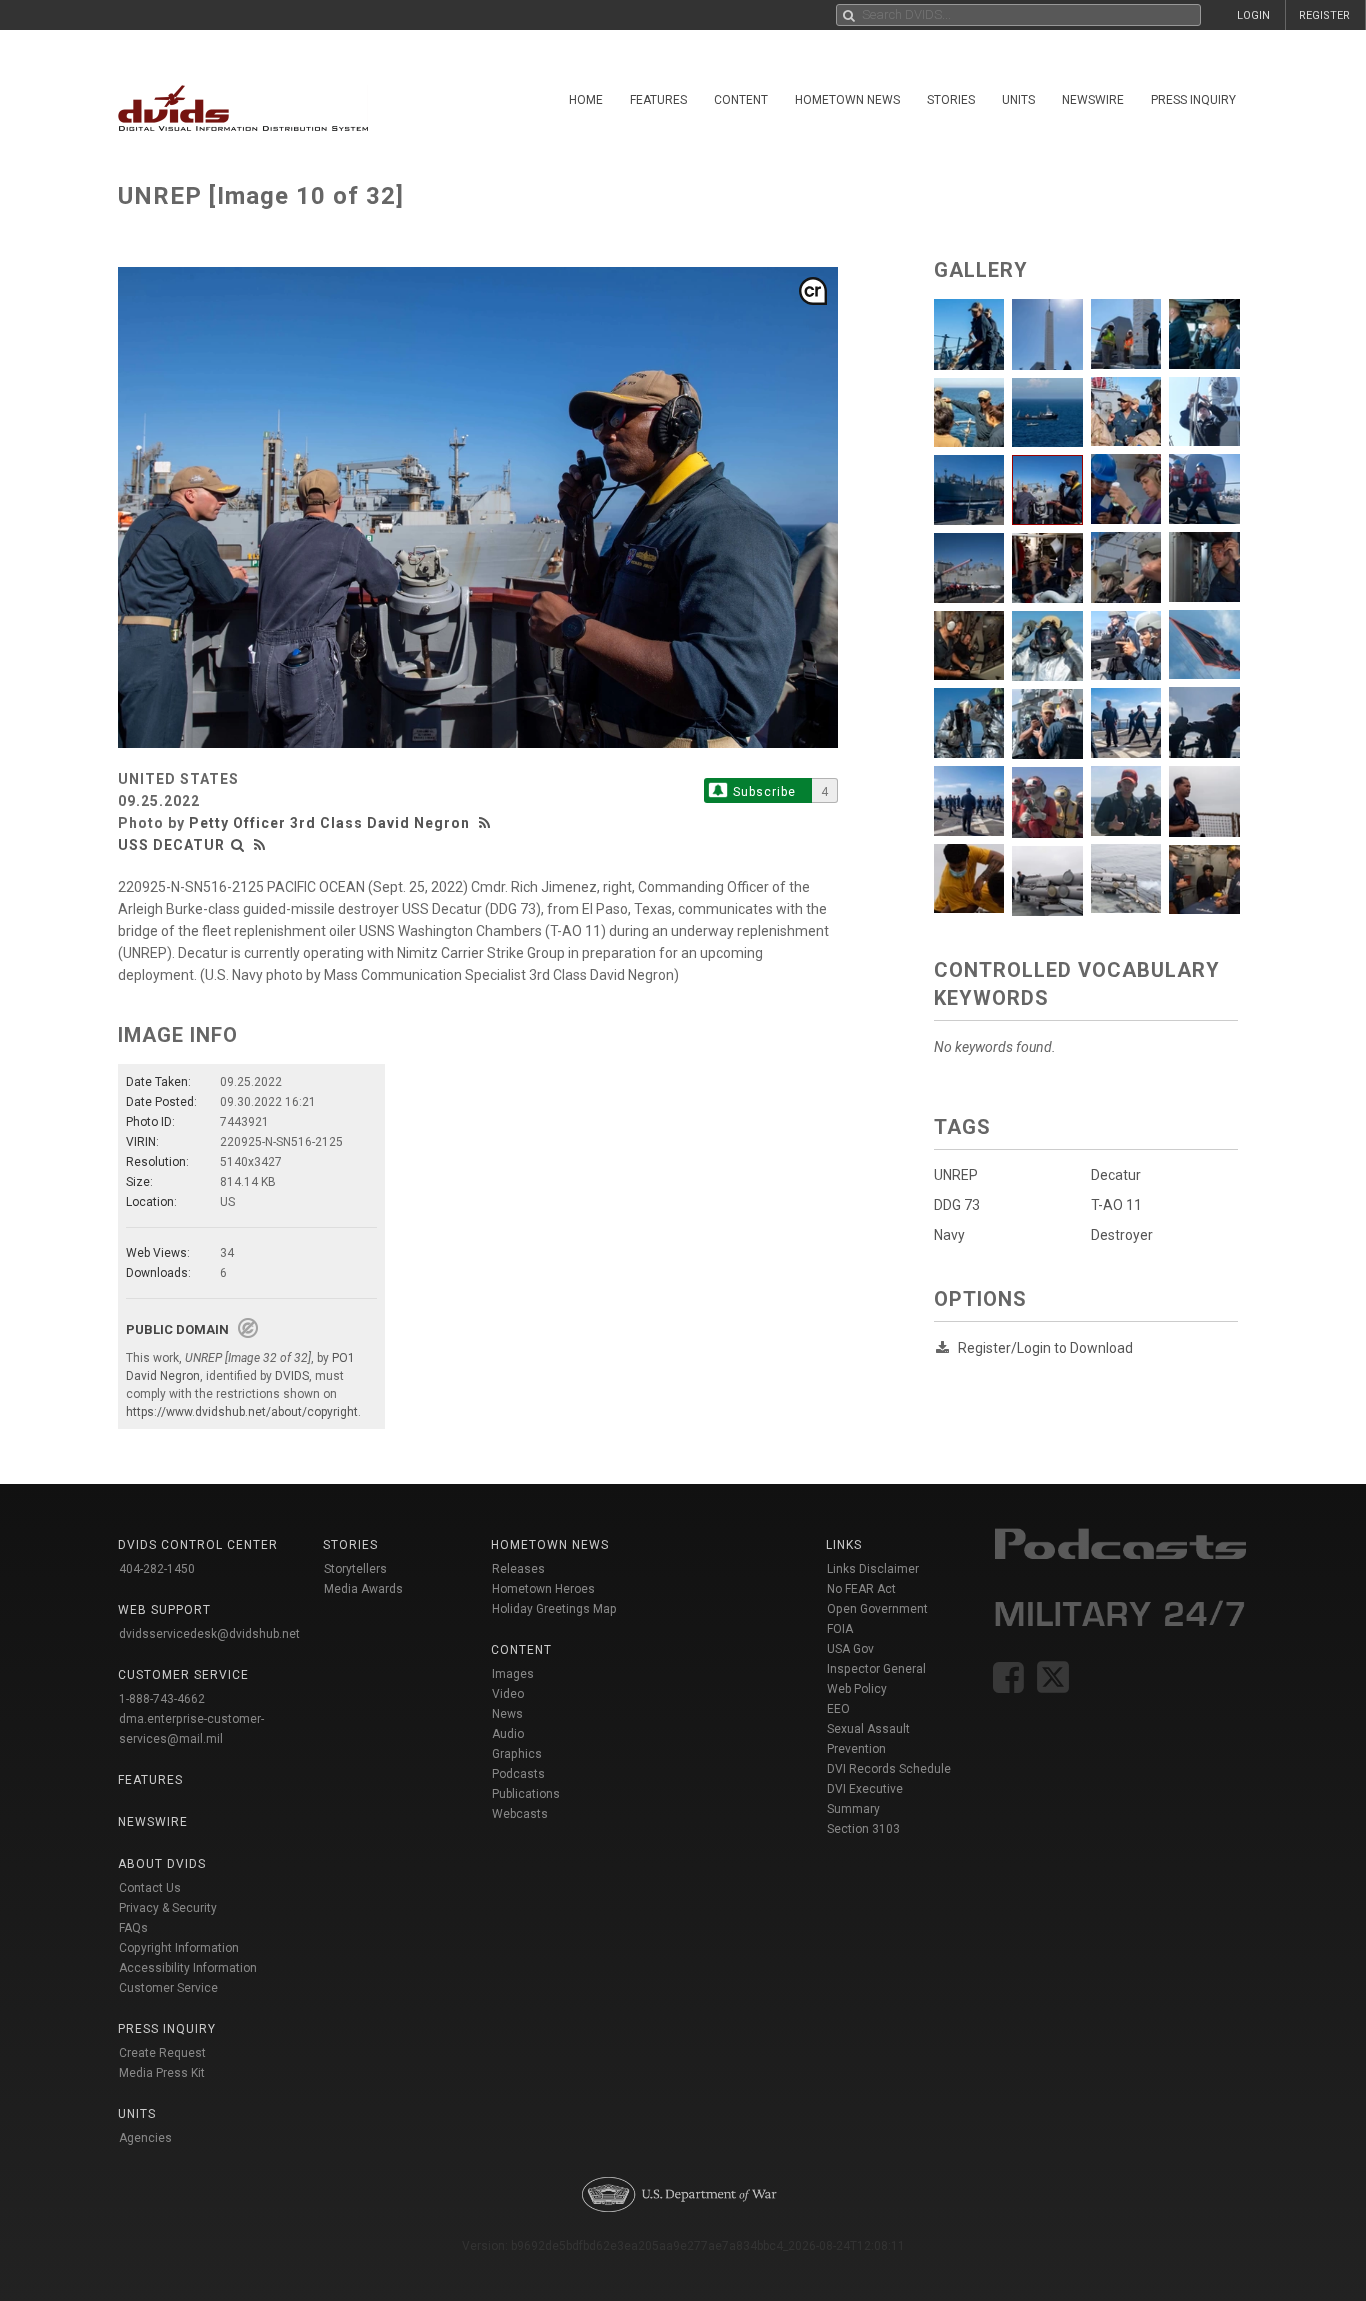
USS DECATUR (171, 845)
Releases (518, 1569)
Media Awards (363, 1589)
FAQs (133, 1928)
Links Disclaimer (873, 1569)
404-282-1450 (157, 1569)
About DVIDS (162, 1864)
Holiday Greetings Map (554, 1609)
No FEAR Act (861, 1589)
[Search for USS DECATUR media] (238, 845)
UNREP (956, 1175)
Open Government (877, 1609)
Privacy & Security (168, 1908)
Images (513, 1674)
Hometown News (847, 100)
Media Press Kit (162, 2073)
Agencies (145, 2138)
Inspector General (876, 1669)
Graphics (517, 1754)
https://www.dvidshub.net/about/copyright (242, 1412)
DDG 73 (957, 1205)
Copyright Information (179, 1948)
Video (508, 1694)
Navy (949, 1235)
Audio (508, 1734)
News (507, 1714)
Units (1018, 100)
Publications (526, 1794)
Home (586, 100)
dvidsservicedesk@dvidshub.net (209, 1634)
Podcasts (518, 1774)
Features (658, 100)
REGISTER (1324, 15)
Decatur (1116, 1175)
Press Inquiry (1193, 100)
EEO (838, 1709)
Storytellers (355, 1569)
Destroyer (1122, 1235)
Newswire (1093, 100)
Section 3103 (863, 1829)
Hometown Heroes (543, 1589)
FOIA (840, 1629)
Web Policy (857, 1689)
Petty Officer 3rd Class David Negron (329, 823)
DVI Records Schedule (889, 1769)
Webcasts (520, 1814)
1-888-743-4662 (162, 1699)
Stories (951, 100)
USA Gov (850, 1649)
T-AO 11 (1116, 1205)
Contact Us (150, 1888)
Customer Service (168, 1988)
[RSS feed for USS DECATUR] (260, 845)
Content (741, 100)
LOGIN (1253, 15)
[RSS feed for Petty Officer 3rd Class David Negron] (487, 823)
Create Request (162, 2053)
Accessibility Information (188, 1968)
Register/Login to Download (1045, 1348)
